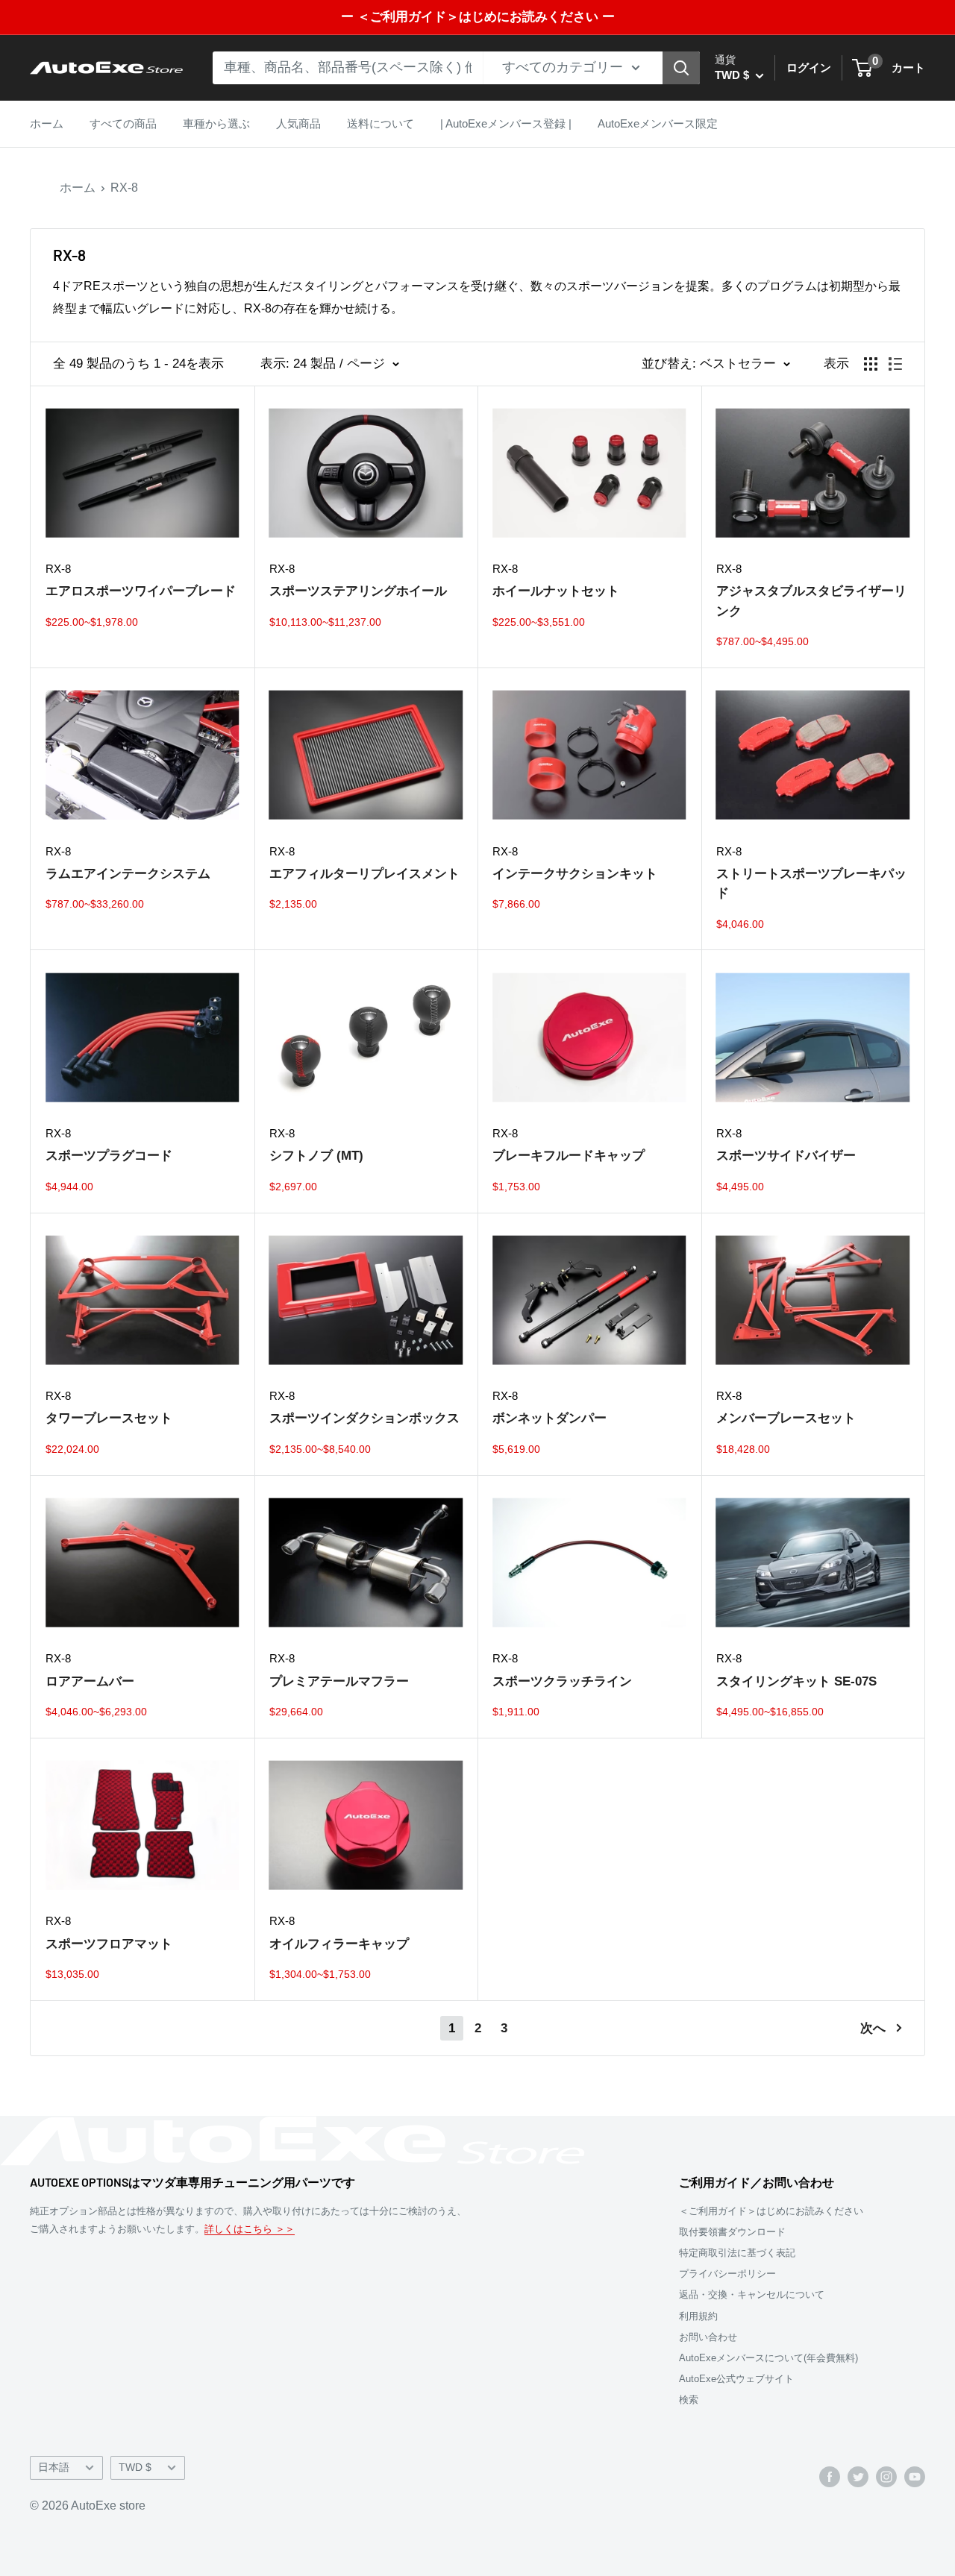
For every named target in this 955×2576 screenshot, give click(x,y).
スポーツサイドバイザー (786, 1156)
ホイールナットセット (556, 591)
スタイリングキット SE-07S (796, 1681)
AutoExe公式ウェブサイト (736, 2379)
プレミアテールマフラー (339, 1681)
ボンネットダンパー (549, 1418)
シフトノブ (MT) (316, 1156)
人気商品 (298, 123)
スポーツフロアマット (109, 1944)
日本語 (54, 2467)
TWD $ (135, 2467)
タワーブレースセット (109, 1418)
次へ (873, 2028)
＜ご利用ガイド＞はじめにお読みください (771, 2211)
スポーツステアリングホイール (358, 591)
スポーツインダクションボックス (364, 1418)
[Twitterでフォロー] (858, 2476)
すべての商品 (123, 123)
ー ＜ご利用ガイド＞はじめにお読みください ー (478, 17)
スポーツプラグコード (109, 1156)
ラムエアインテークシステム (128, 874)
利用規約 (698, 2316)
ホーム (47, 123)
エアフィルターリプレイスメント (364, 874)
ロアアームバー (90, 1681)
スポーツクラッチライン (562, 1681)
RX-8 (124, 188)
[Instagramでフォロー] (886, 2476)
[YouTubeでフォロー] (915, 2476)
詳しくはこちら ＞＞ (250, 2229)
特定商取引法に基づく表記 (737, 2253)
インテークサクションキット (575, 874)
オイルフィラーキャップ (339, 1944)
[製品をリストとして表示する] (895, 364)
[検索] (681, 68)
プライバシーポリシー (727, 2274)
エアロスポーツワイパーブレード (141, 591)
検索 (689, 2400)
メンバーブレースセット (786, 1418)
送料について (381, 123)
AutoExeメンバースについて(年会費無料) (768, 2358)
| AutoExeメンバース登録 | (506, 123)
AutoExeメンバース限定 (658, 123)
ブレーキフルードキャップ (569, 1156)
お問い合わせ (708, 2337)
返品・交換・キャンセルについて (752, 2294)
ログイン (809, 67)
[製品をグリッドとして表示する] (871, 364)
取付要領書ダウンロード (732, 2232)
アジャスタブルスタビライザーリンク (811, 601)
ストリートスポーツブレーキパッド (811, 883)
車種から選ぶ (216, 123)
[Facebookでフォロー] (830, 2476)
